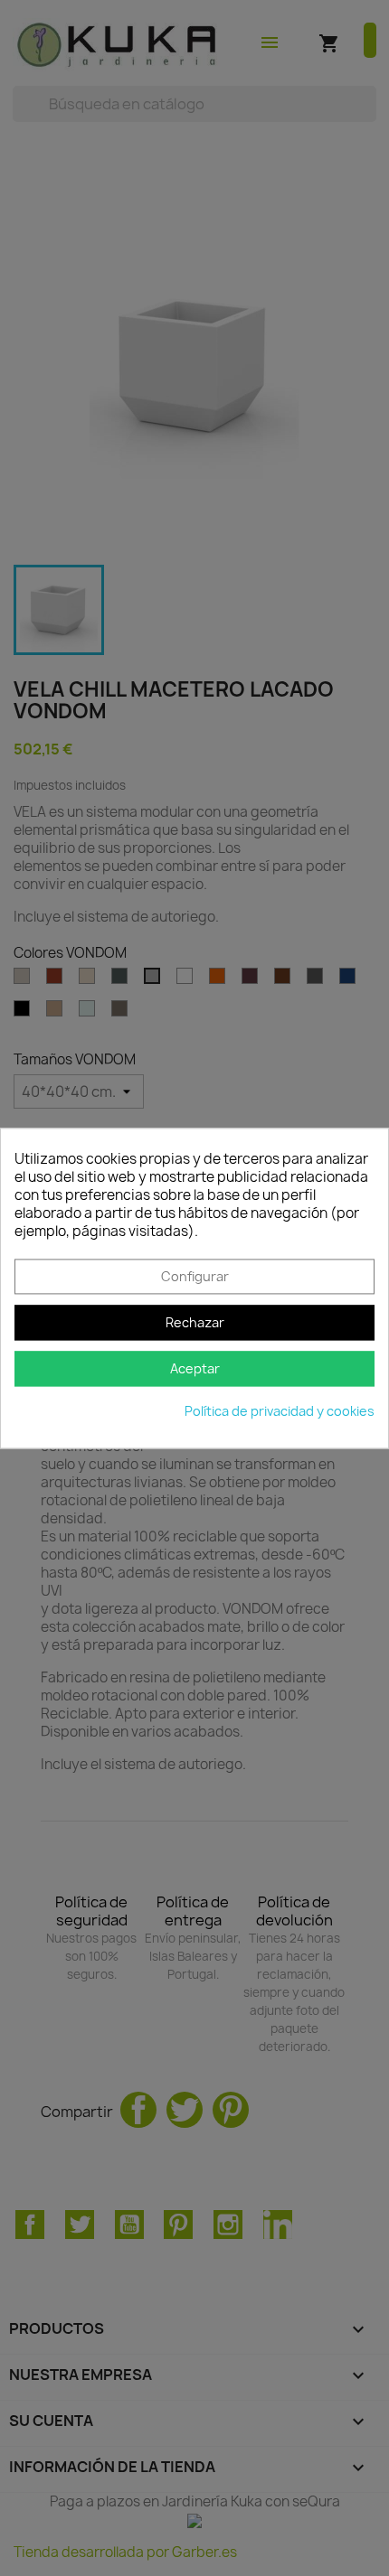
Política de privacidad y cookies (280, 1411)
